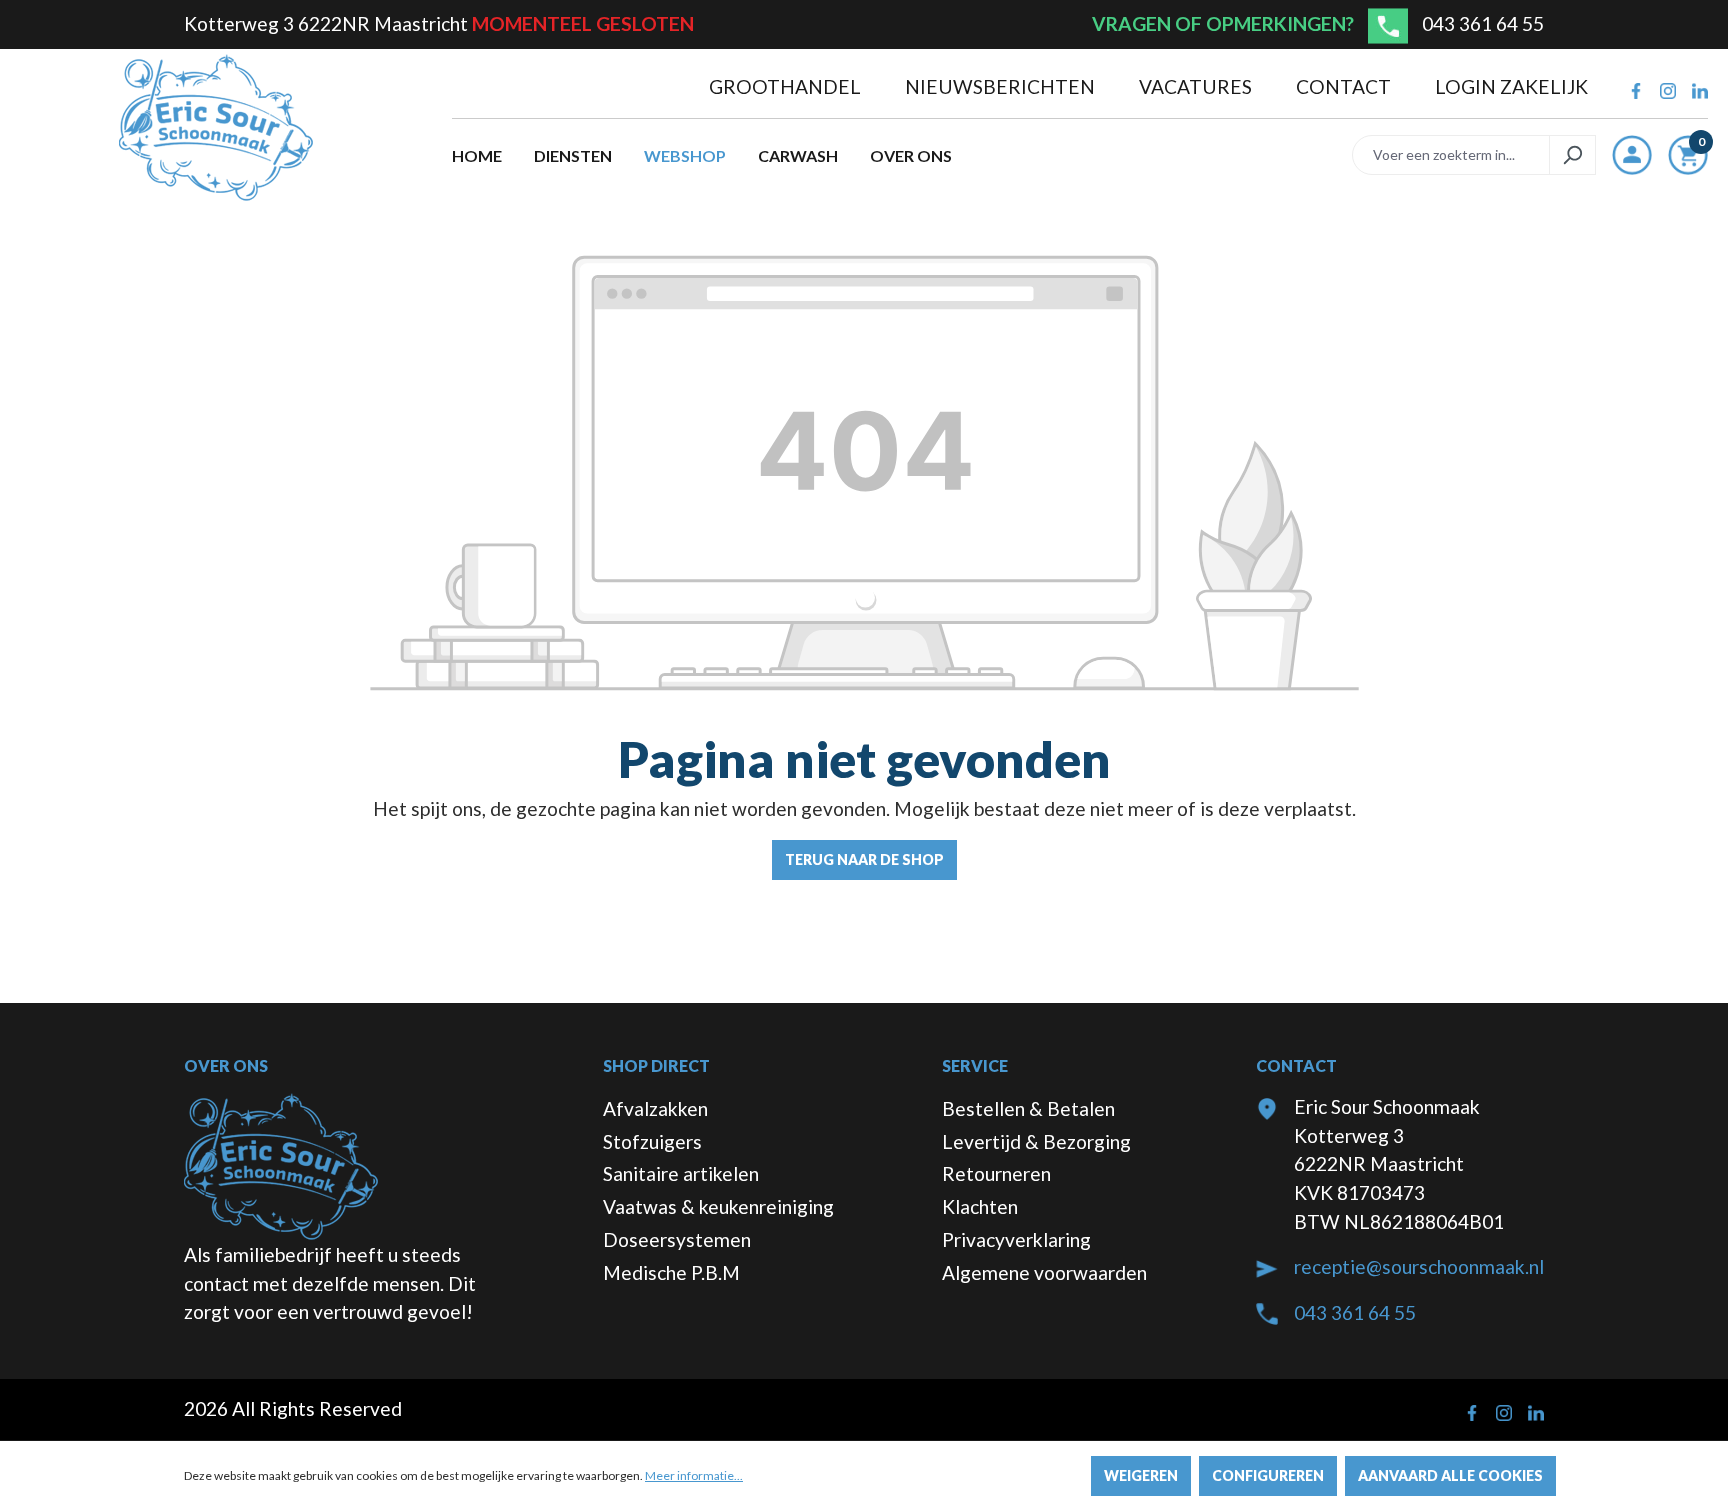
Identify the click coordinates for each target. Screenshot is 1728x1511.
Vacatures (1197, 86)
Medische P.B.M (671, 1272)
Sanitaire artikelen (681, 1173)
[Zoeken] (1572, 155)
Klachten (980, 1206)
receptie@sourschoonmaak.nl (1419, 1266)
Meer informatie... (694, 1475)
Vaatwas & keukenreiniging (718, 1206)
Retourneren (996, 1173)
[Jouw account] (1632, 155)
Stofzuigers (652, 1141)
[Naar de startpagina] (216, 128)
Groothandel (787, 86)
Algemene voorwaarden (1044, 1272)
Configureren (1268, 1475)
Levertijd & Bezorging (1036, 1141)
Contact (1345, 86)
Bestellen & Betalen (1028, 1108)
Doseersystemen (677, 1239)
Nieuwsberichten (1002, 86)
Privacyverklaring (1016, 1239)
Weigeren (1141, 1475)
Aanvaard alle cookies (1450, 1475)
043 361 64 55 (1483, 23)
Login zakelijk (1511, 86)
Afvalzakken (655, 1108)
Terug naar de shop (864, 859)
